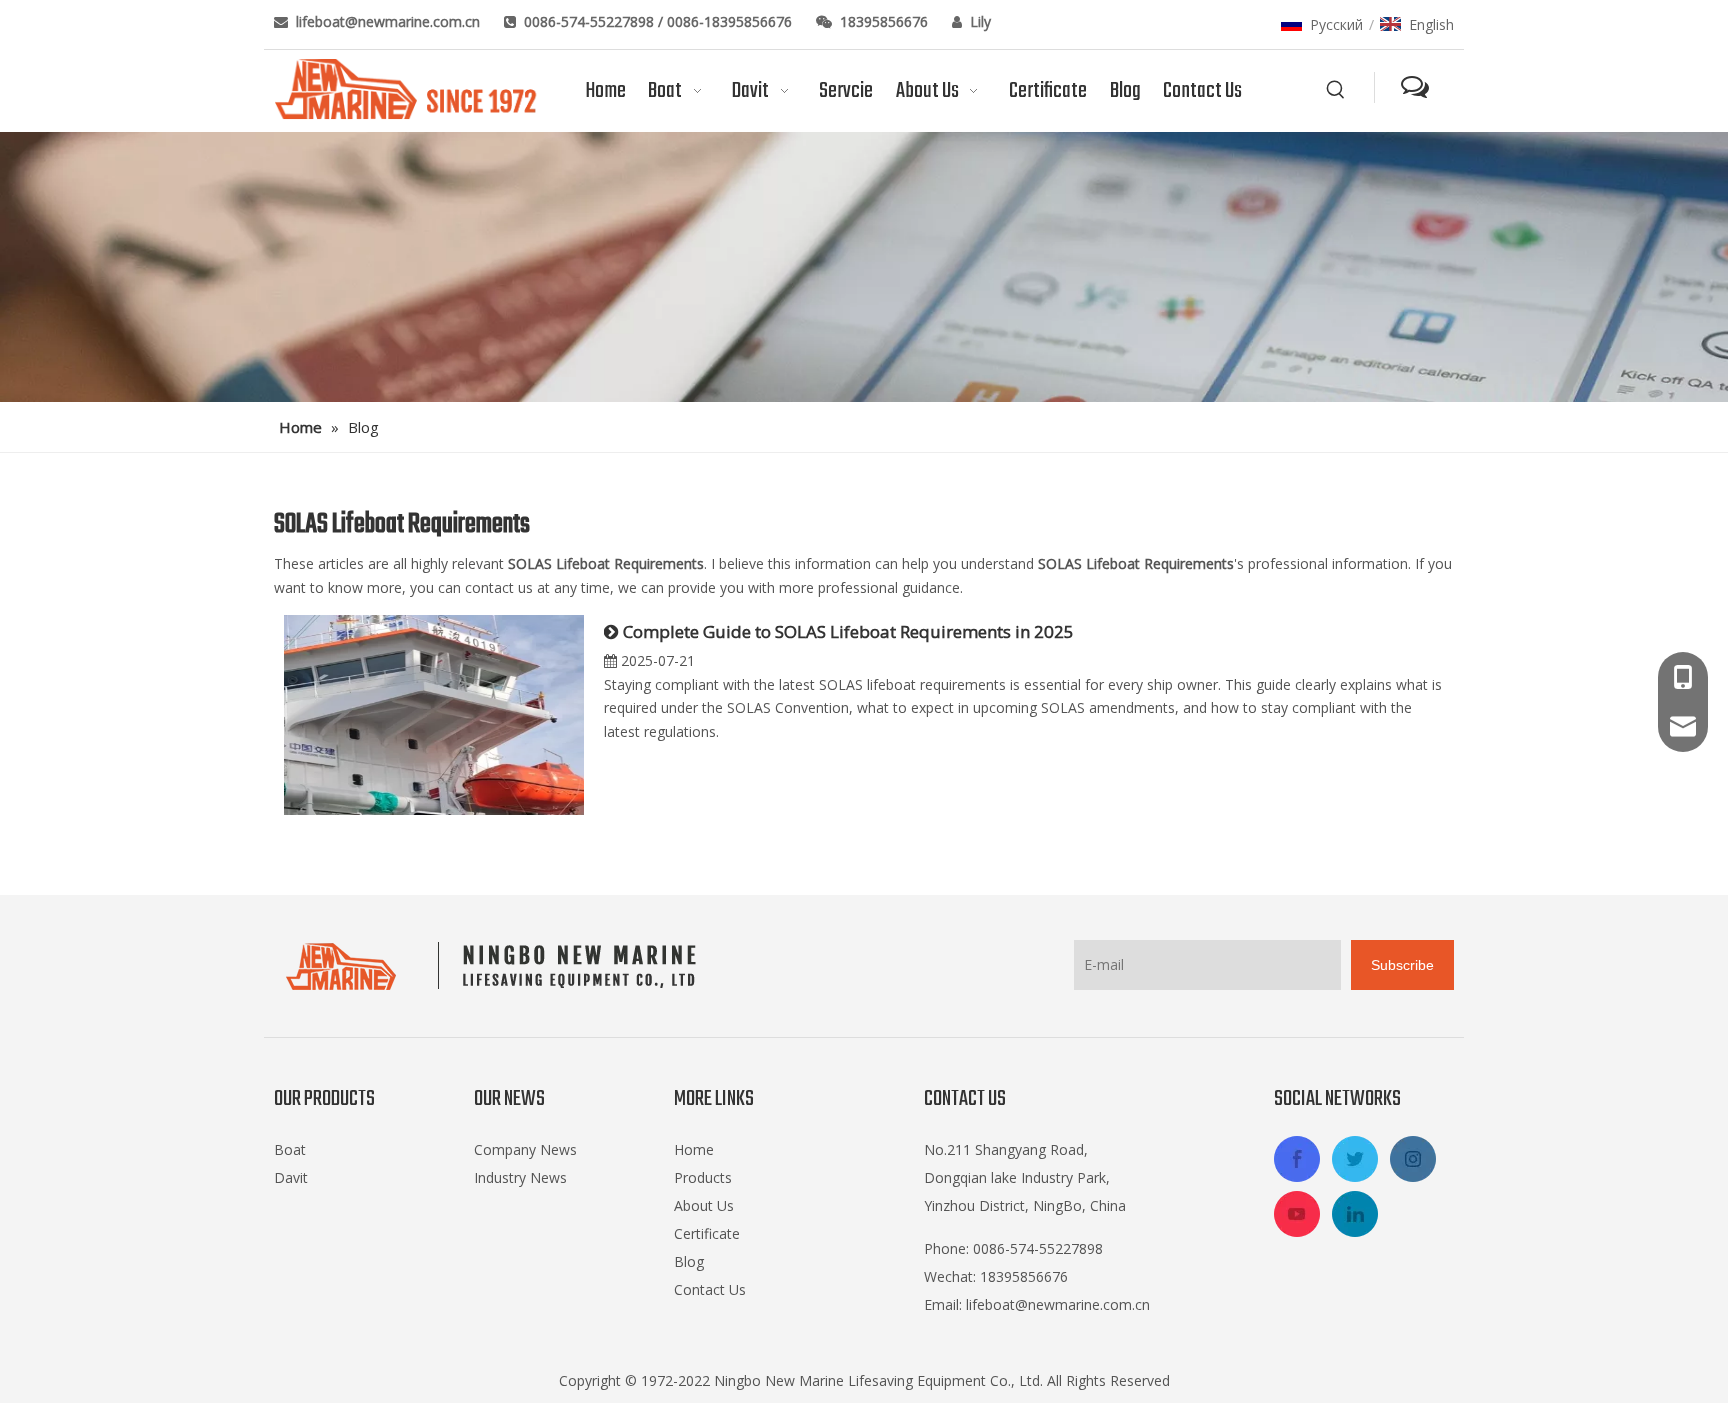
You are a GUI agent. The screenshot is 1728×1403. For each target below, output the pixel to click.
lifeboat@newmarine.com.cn (390, 21)
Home (694, 1149)
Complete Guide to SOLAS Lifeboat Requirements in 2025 (848, 631)
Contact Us (710, 1289)
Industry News (520, 1177)
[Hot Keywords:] (1336, 90)
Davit (291, 1177)
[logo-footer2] (495, 966)
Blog (689, 1261)
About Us (704, 1205)
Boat (290, 1149)
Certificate (707, 1233)
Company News (525, 1149)
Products (703, 1177)
